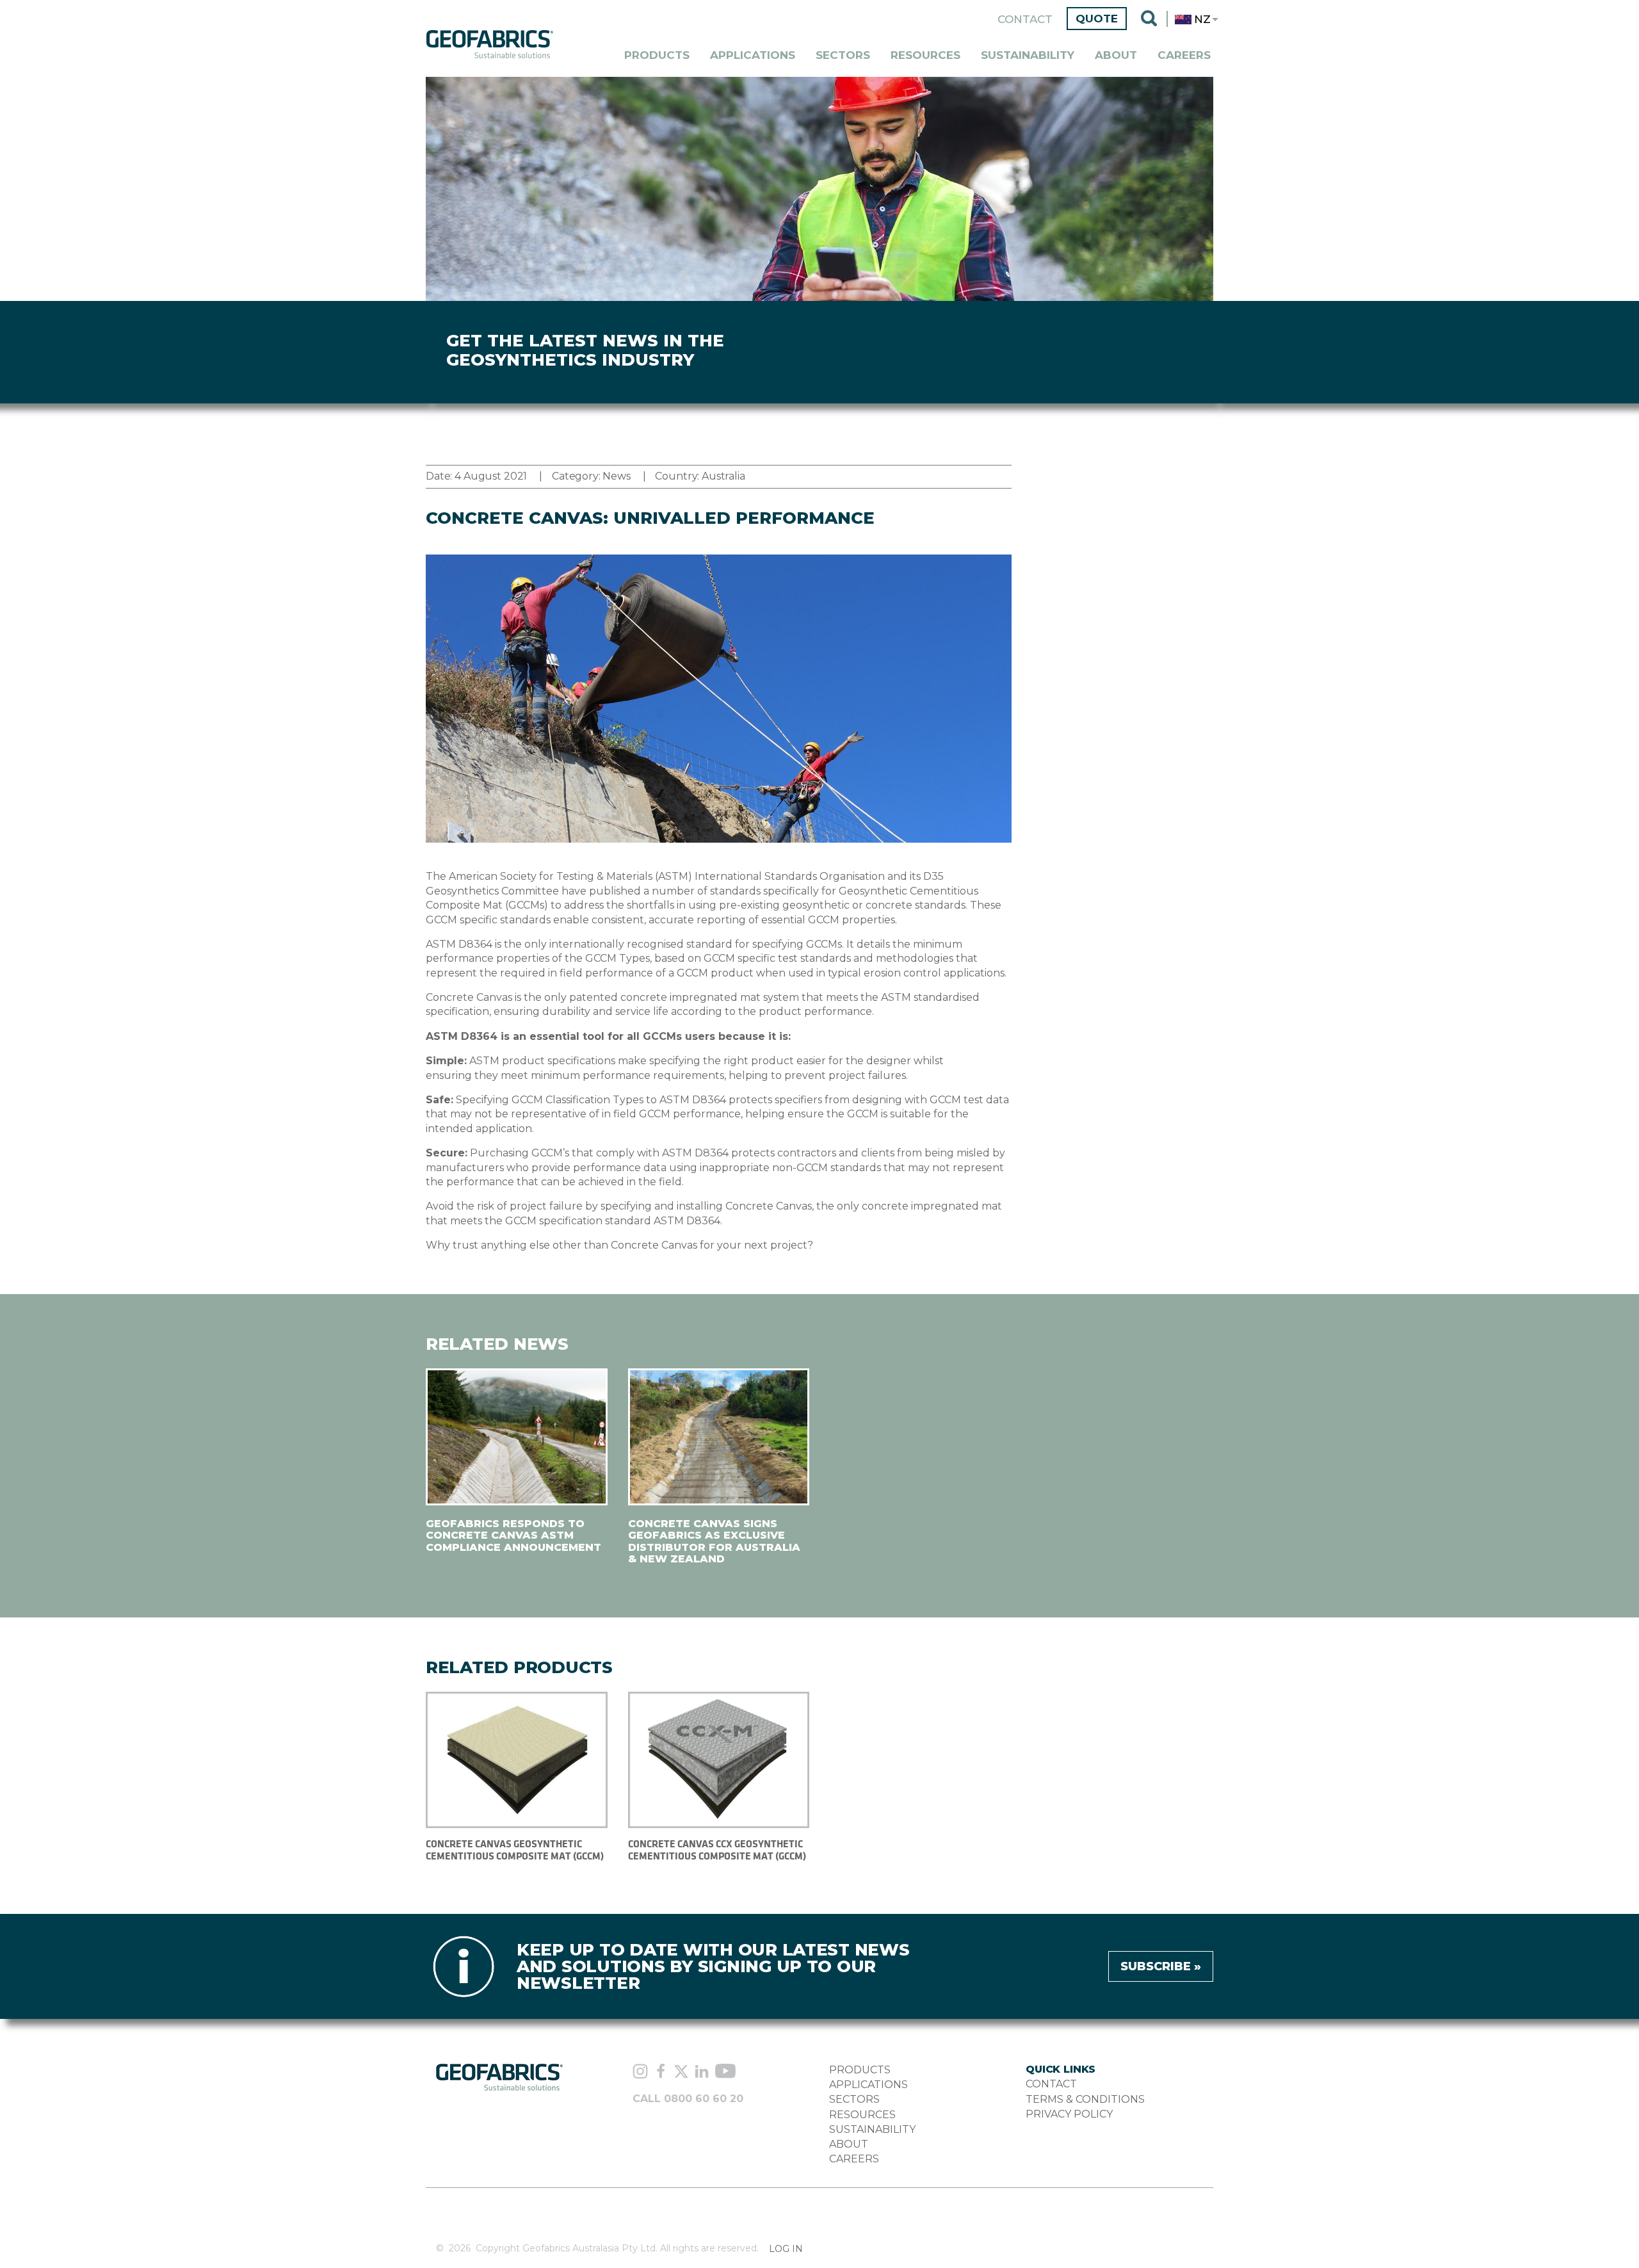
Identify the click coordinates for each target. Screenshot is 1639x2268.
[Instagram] (640, 2073)
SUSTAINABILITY (872, 2129)
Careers (1184, 55)
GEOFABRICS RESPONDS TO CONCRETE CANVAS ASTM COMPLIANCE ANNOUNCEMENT (513, 1535)
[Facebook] (661, 2073)
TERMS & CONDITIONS (1085, 2099)
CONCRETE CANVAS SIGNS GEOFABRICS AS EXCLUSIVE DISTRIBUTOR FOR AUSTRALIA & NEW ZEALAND (714, 1541)
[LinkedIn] (702, 2073)
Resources (925, 55)
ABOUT (849, 2144)
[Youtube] (725, 2072)
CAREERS (854, 2159)
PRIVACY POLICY (1069, 2114)
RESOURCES (862, 2115)
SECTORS (854, 2099)
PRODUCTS (860, 2070)
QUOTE (1097, 19)
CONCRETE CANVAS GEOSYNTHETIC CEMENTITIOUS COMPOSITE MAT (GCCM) (515, 1850)
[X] (681, 2073)
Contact (1025, 19)
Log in (786, 2249)
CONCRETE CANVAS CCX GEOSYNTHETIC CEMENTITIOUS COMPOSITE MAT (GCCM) (717, 1850)
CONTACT (1051, 2084)
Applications (753, 55)
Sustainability (1028, 55)
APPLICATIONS (868, 2085)
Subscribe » (1161, 1966)
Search (1149, 19)
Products (657, 55)
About (1116, 55)
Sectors (843, 55)
